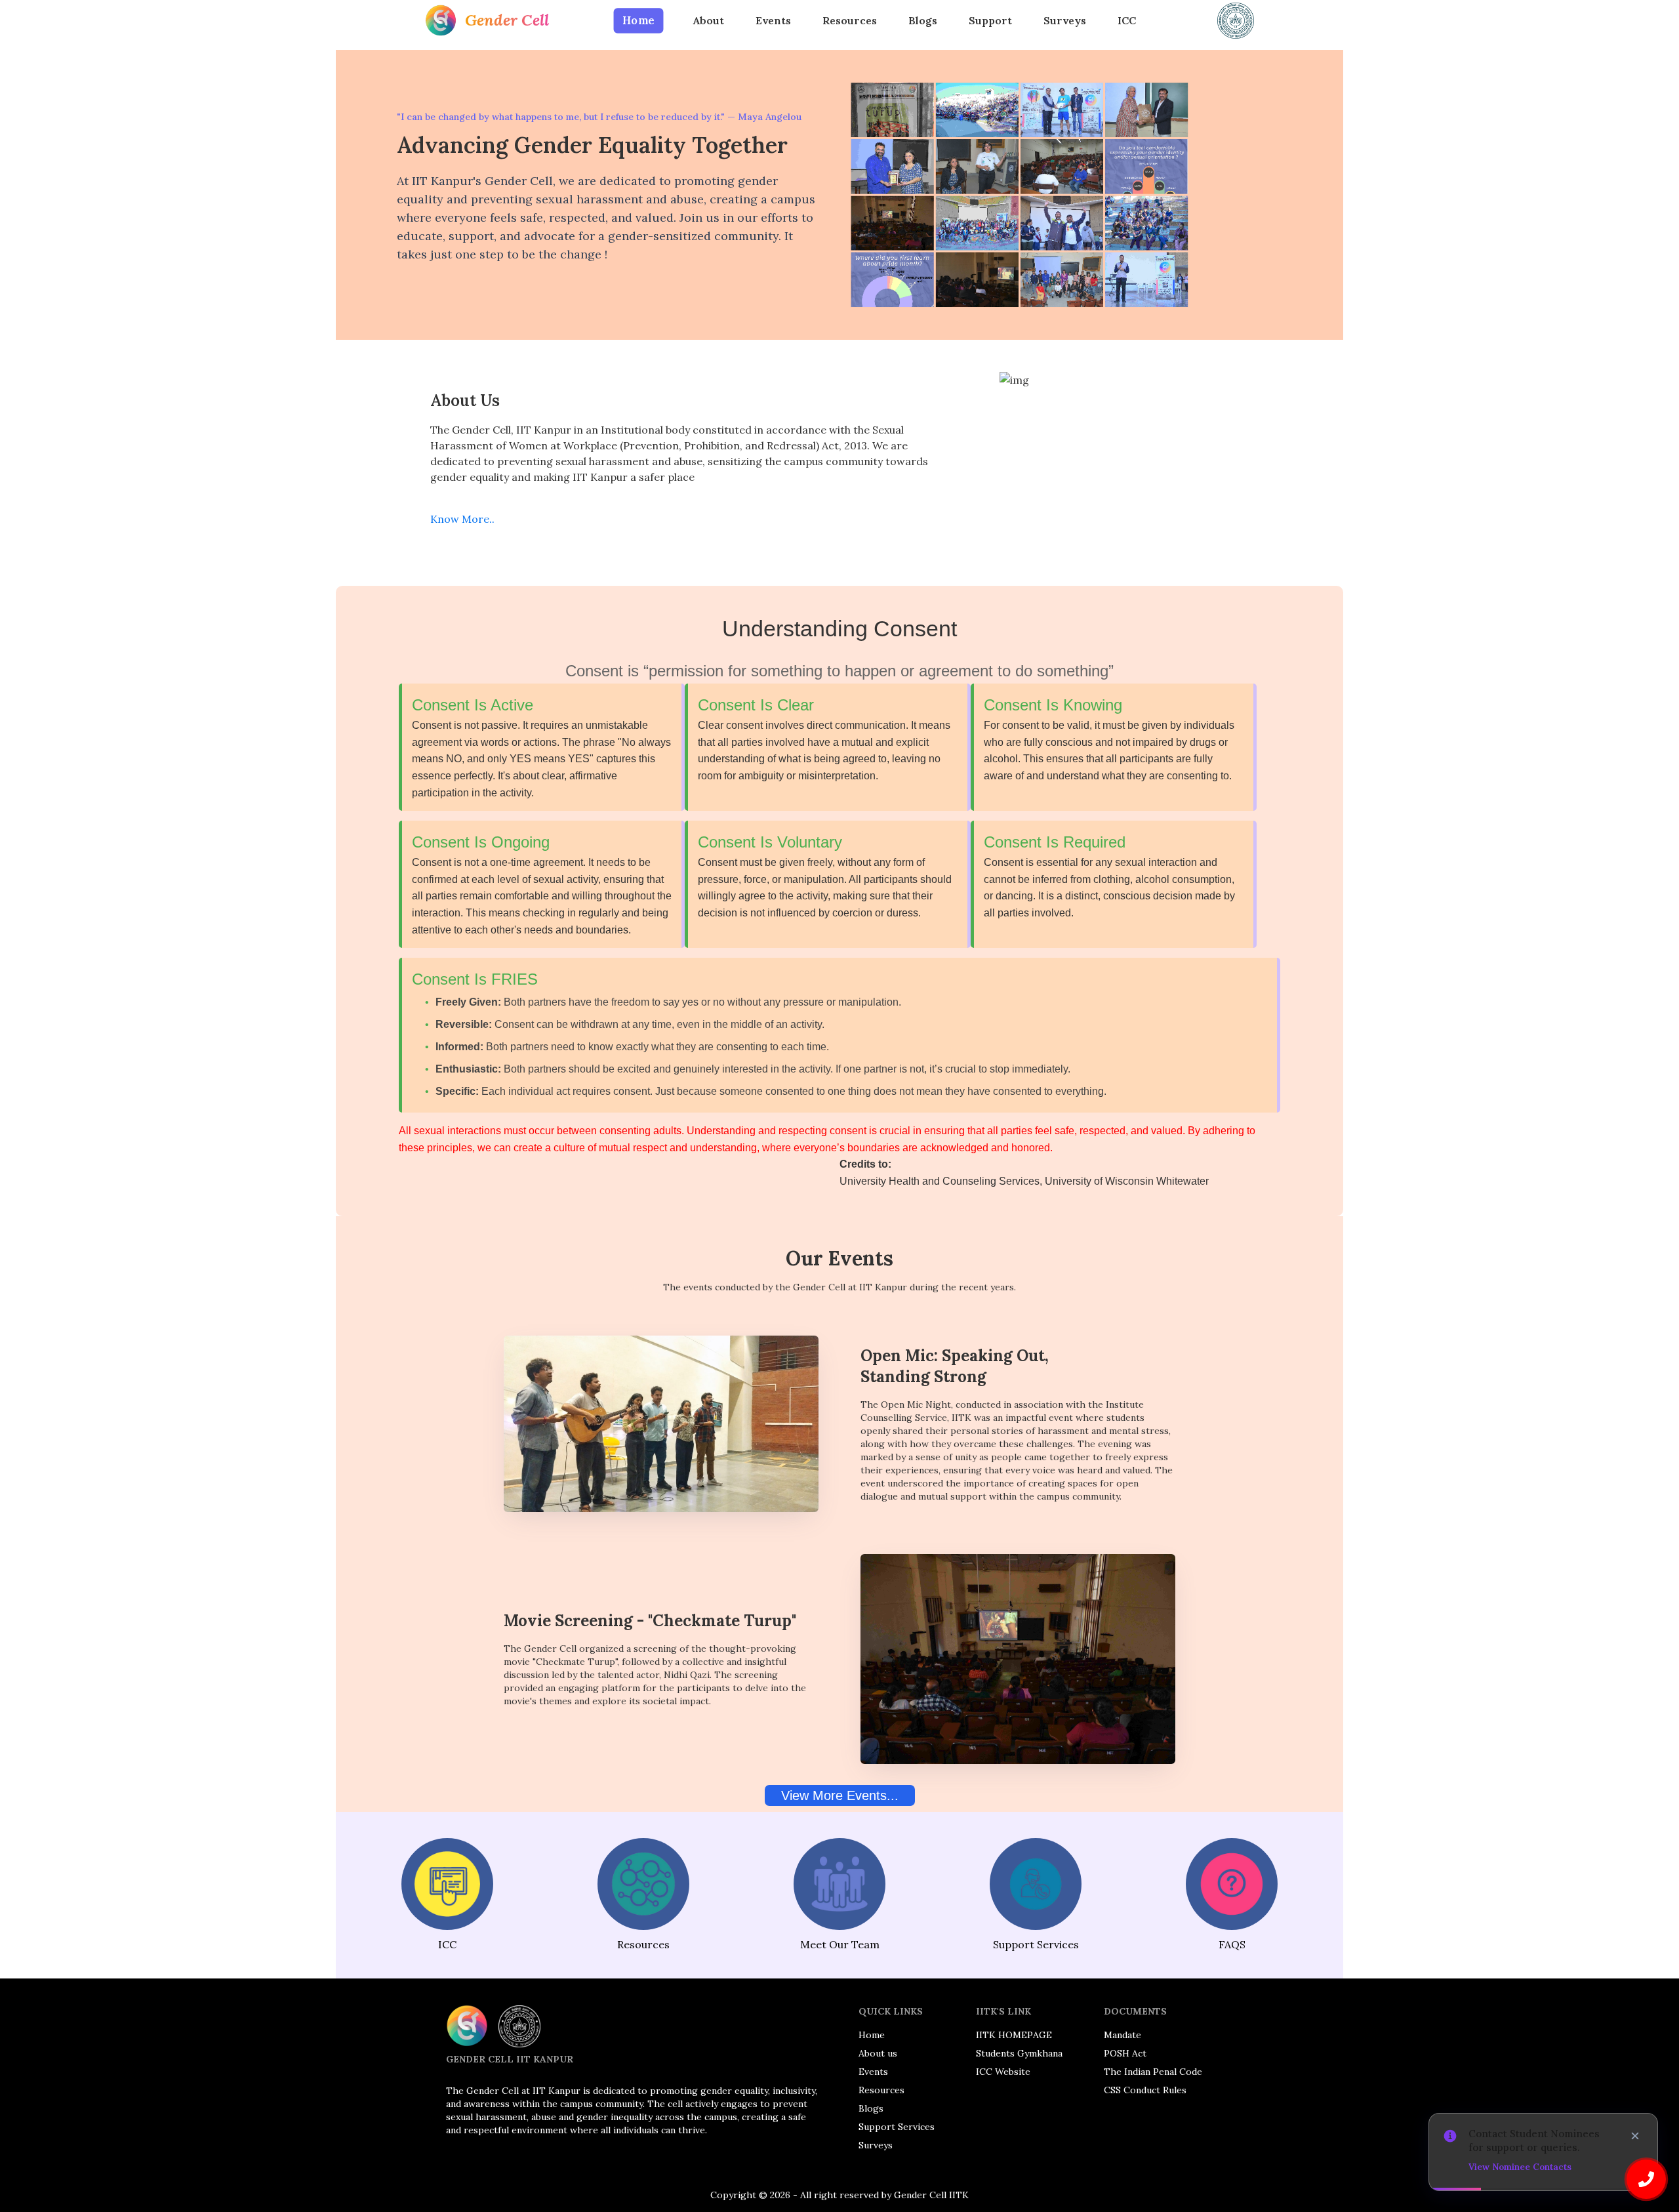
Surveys (1065, 20)
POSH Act (1125, 2053)
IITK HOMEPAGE (1014, 2035)
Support (990, 20)
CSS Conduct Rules (1145, 2090)
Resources (850, 20)
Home (638, 21)
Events (773, 20)
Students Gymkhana (1019, 2053)
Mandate (1123, 2035)
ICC (1127, 20)
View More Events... (840, 1795)
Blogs (923, 20)
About (709, 20)
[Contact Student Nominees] (1646, 2179)
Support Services (897, 2127)
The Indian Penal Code (1153, 2072)
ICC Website (1003, 2072)
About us (878, 2053)
